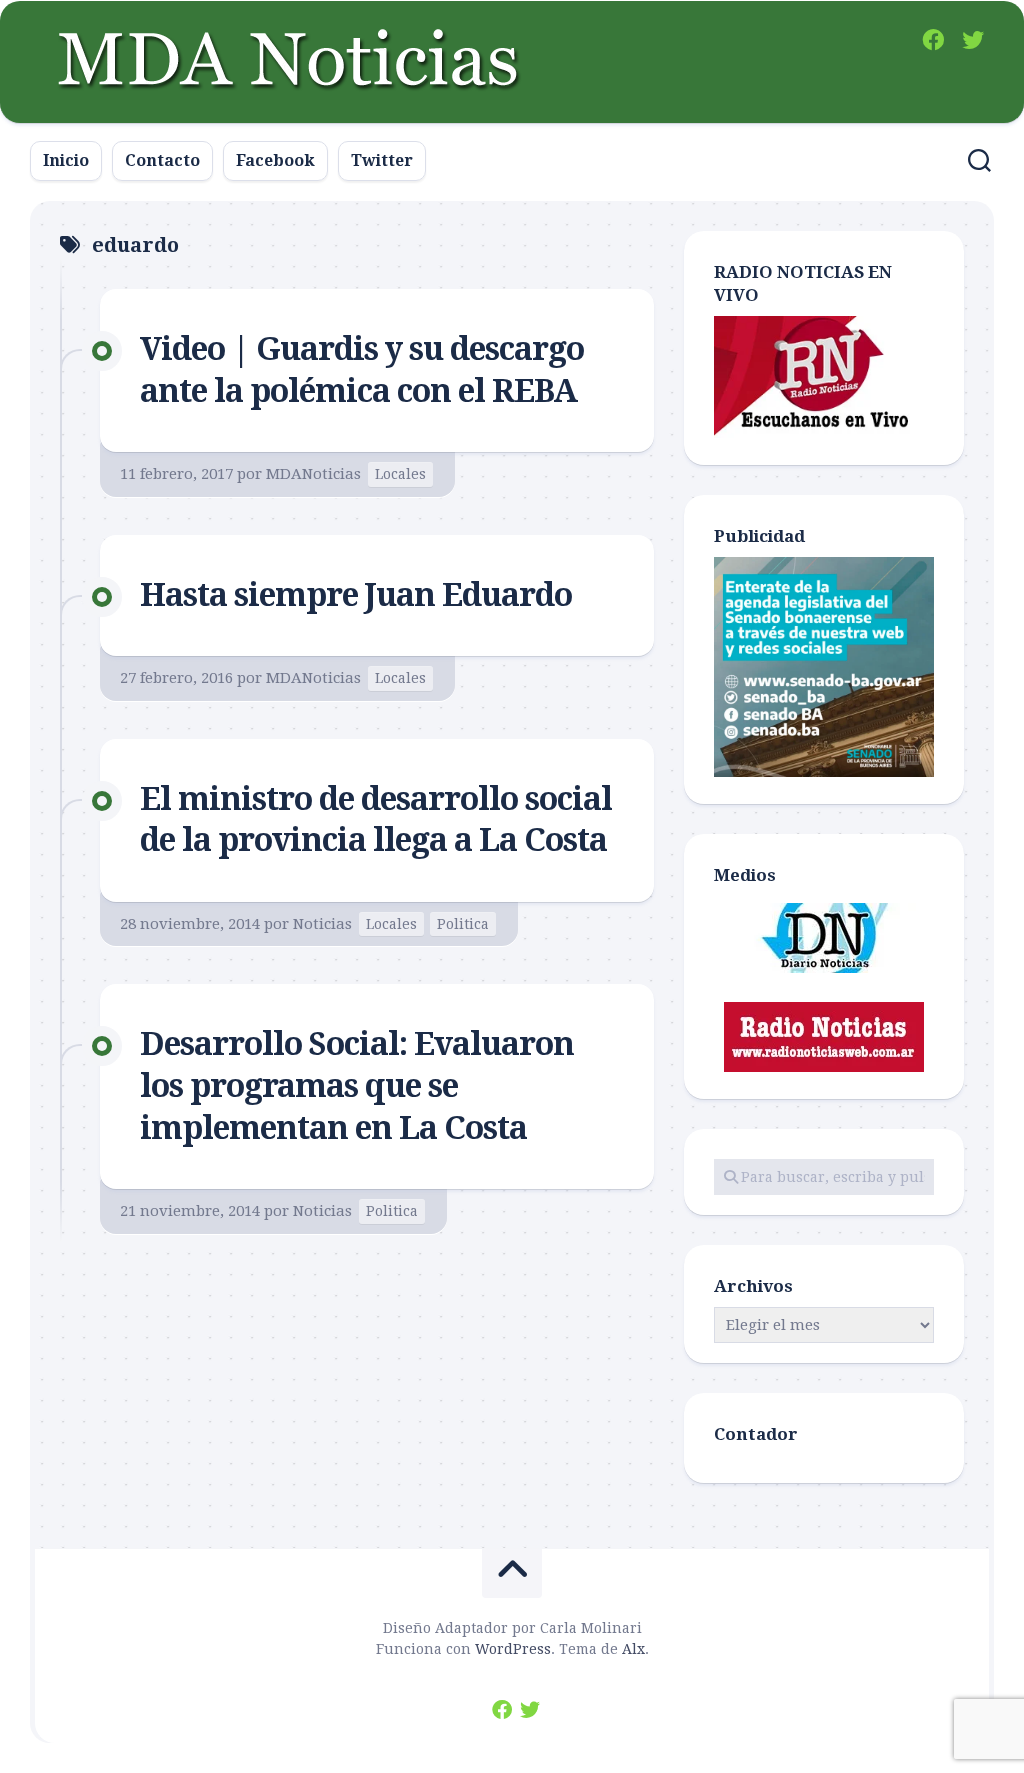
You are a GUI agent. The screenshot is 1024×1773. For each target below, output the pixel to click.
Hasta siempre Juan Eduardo (356, 595)
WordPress (513, 1649)
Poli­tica (463, 924)
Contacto (162, 160)
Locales (400, 474)
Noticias (322, 924)
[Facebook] (933, 40)
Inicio (66, 160)
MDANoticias (313, 474)
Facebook (275, 160)
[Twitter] (973, 40)
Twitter (382, 160)
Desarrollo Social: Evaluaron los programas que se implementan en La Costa (357, 1085)
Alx (633, 1649)
